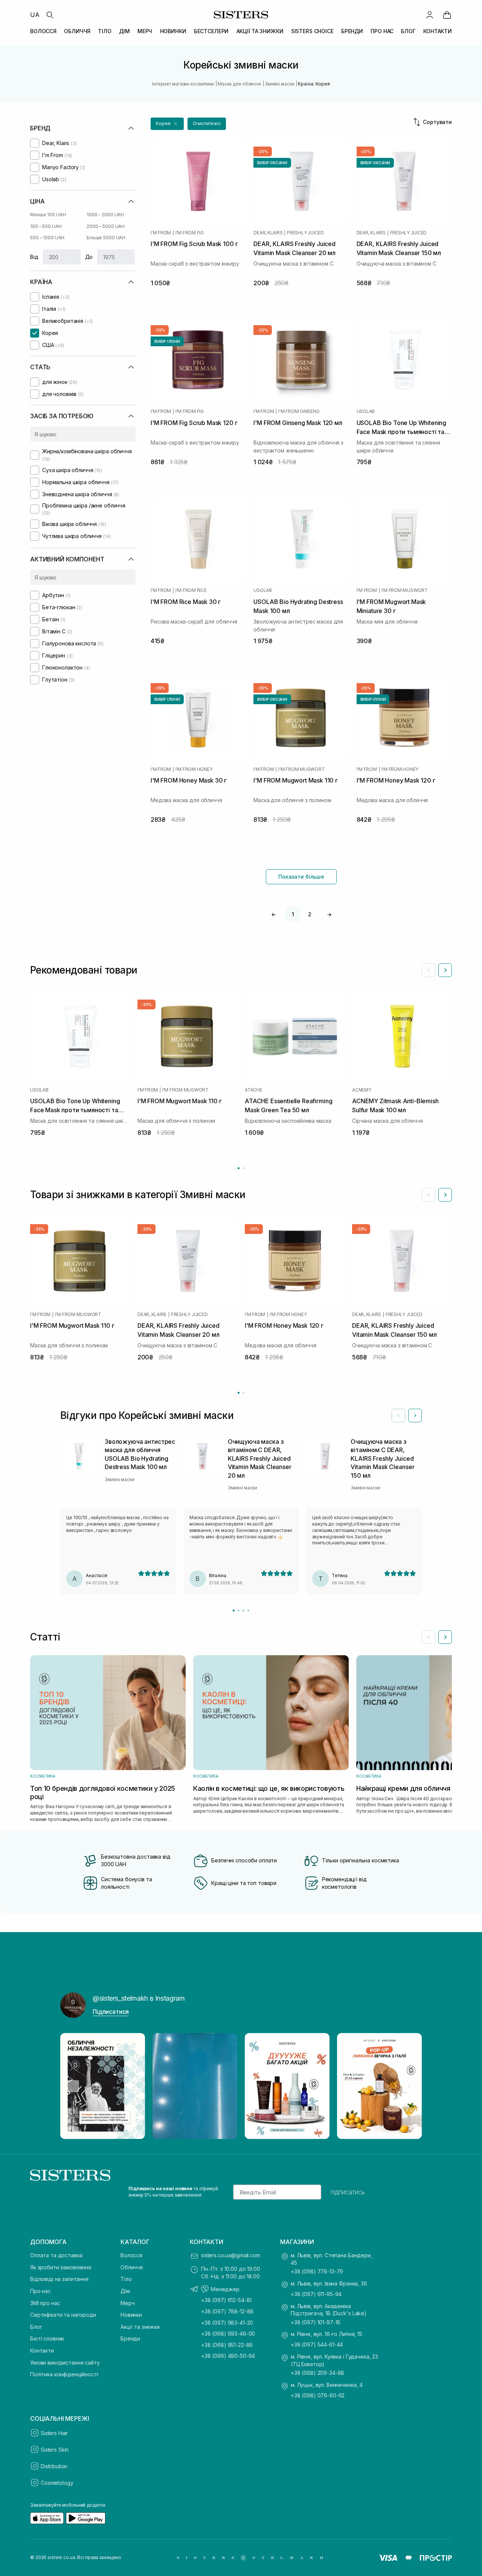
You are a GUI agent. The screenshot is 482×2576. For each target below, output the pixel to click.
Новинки (131, 2315)
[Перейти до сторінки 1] (239, 1168)
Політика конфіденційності (64, 2374)
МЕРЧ (145, 31)
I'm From (161, 233)
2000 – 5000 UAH (106, 226)
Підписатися (111, 2012)
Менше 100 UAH (48, 215)
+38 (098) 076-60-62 (318, 2395)
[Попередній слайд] (429, 970)
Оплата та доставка (56, 2255)
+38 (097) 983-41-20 (227, 2323)
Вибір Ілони (167, 341)
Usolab (366, 411)
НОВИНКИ (173, 31)
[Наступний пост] (409, 2086)
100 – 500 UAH (46, 226)
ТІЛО (104, 31)
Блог (36, 2327)
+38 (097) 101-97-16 (316, 2322)
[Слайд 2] (239, 1611)
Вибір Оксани (272, 163)
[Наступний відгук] (415, 1416)
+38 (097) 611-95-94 (316, 2294)
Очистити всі (207, 123)
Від (34, 257)
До (89, 257)
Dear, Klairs (268, 233)
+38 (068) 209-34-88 (317, 2373)
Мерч (127, 2303)
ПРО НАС (382, 31)
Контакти (42, 2351)
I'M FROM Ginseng (299, 411)
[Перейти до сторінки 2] (243, 1168)
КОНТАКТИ (438, 31)
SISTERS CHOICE (312, 31)
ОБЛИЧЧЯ (77, 31)
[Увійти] (430, 15)
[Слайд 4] (248, 1611)
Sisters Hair (54, 2433)
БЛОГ (408, 31)
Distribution (54, 2466)
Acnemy (362, 1090)
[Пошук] (50, 15)
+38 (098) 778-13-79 (317, 2271)
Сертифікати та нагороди (63, 2315)
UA (35, 15)
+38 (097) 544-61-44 (317, 2344)
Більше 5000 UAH (106, 238)
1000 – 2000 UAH (105, 215)
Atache (254, 1090)
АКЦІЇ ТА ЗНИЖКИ (260, 31)
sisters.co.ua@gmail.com (231, 2255)
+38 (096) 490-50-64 (228, 2356)
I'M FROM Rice (191, 590)
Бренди (130, 2338)
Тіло (126, 2279)
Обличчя (132, 2267)
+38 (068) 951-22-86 (227, 2345)
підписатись (348, 2192)
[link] (447, 15)
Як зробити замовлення (61, 2267)
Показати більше (301, 877)
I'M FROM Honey (194, 769)
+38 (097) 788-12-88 (227, 2311)
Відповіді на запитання (59, 2279)
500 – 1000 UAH (47, 238)
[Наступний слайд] (445, 970)
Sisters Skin (55, 2450)
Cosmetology (57, 2483)
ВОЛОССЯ (43, 31)
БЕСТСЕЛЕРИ (211, 31)
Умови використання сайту (65, 2363)
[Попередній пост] (73, 2086)
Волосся (131, 2255)
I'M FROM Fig (190, 233)
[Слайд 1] (234, 1611)
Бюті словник (47, 2338)
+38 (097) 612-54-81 (226, 2300)
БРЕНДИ (352, 31)
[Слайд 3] (243, 1611)
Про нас (40, 2291)
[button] (167, 124)
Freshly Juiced (305, 233)
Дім (125, 2291)
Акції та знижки (140, 2327)
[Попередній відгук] (398, 1416)
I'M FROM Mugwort (405, 590)
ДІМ (124, 31)
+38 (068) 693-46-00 (228, 2334)
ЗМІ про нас (45, 2303)
